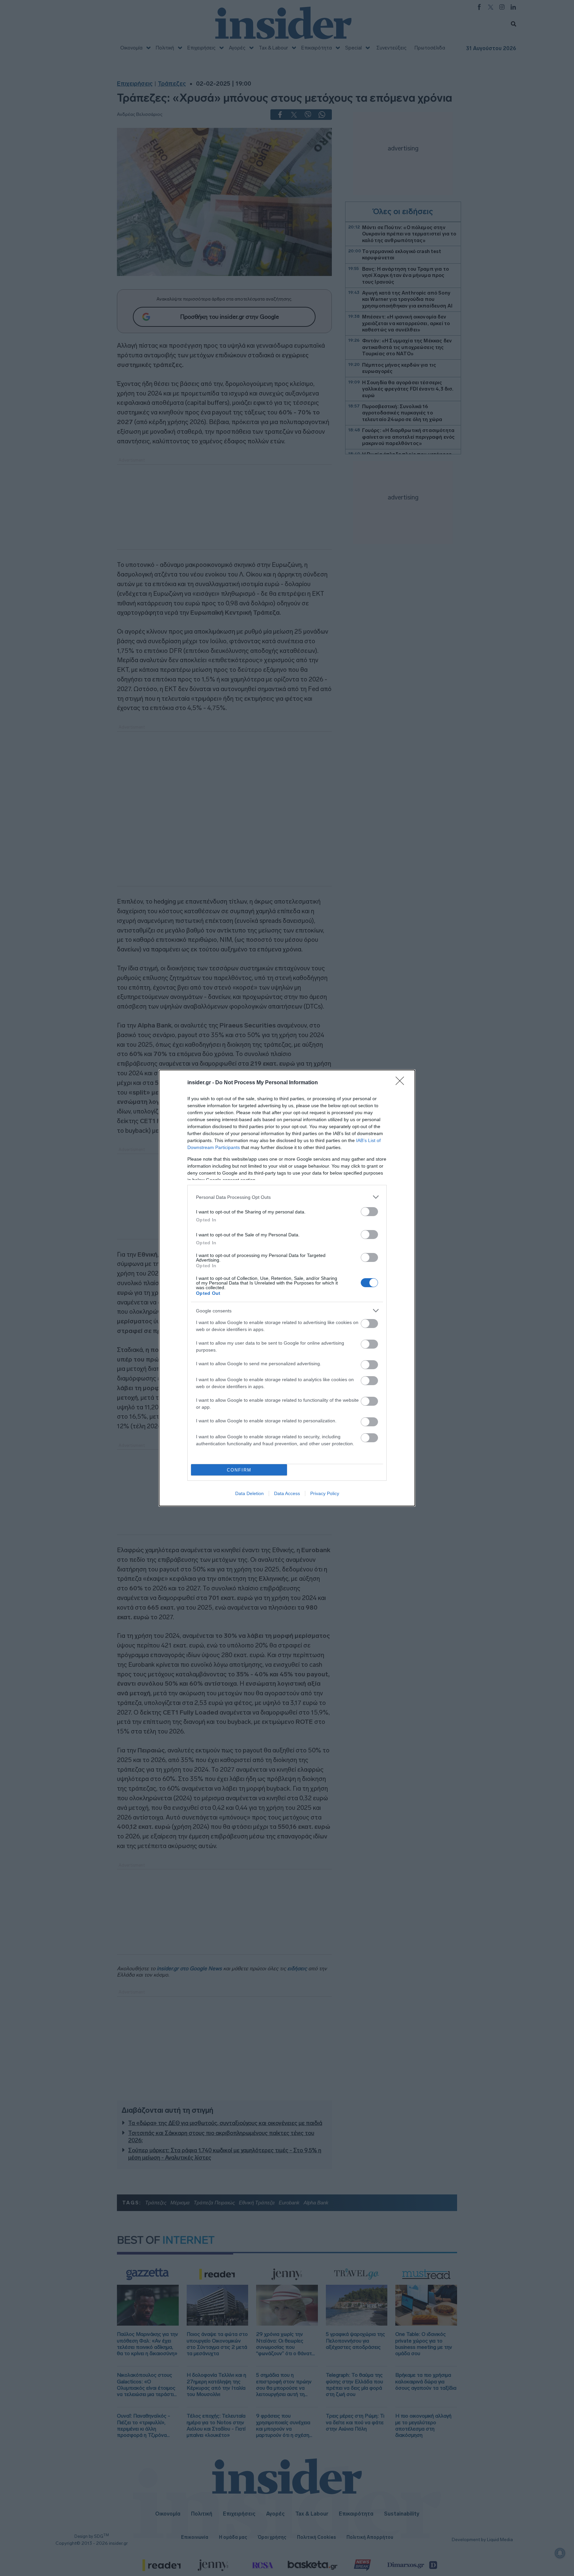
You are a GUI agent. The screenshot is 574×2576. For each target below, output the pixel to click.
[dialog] (287, 1288)
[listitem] (287, 1197)
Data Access (287, 1493)
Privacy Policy (325, 1493)
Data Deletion (249, 1493)
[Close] (402, 1083)
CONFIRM (239, 1470)
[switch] (369, 1212)
